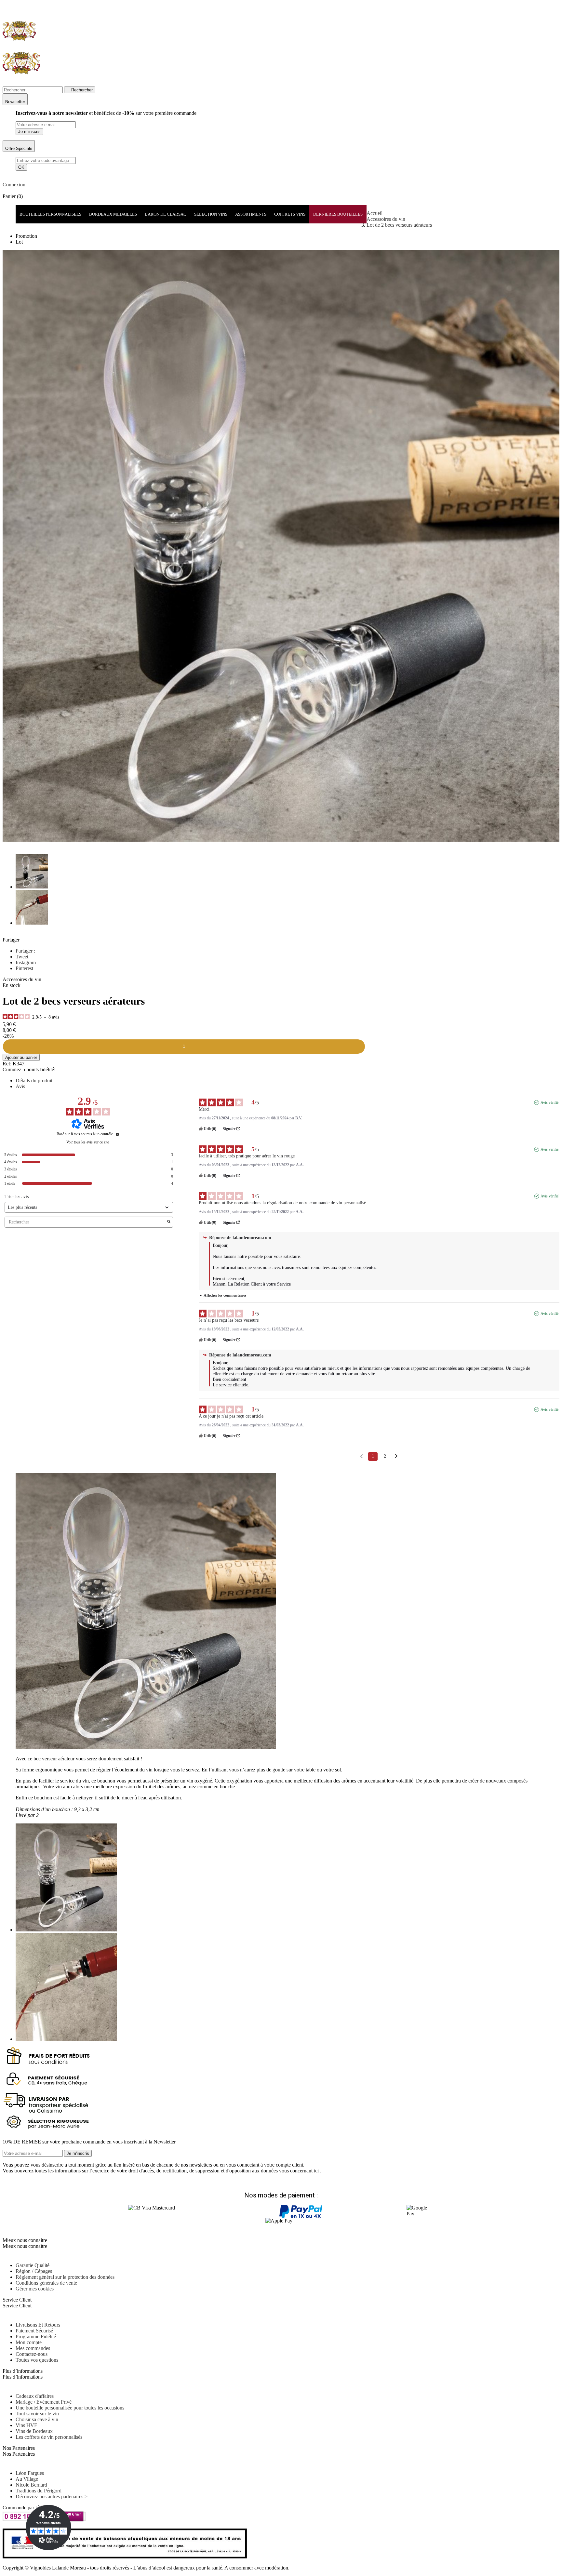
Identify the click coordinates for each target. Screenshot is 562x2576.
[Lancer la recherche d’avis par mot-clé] (169, 1222)
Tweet (22, 957)
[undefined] (117, 1134)
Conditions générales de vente (46, 2283)
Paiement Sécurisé (34, 2331)
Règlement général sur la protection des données (65, 2277)
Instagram (26, 962)
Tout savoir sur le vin (37, 2414)
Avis (20, 1086)
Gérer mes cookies (35, 2289)
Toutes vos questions (37, 2360)
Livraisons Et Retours (38, 2325)
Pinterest (24, 968)
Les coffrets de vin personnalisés (49, 2437)
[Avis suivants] (396, 1457)
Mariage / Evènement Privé (44, 2402)
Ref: (7, 1064)
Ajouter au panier (21, 1057)
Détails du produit (34, 1081)
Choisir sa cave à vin (37, 2419)
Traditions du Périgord (39, 2491)
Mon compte (29, 2342)
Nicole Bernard (31, 2485)
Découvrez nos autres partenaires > (52, 2496)
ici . (318, 2171)
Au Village (27, 2479)
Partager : (25, 951)
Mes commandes (33, 2348)
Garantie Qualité (33, 2265)
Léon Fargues (30, 2473)
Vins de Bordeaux (34, 2431)
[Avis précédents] (361, 1456)
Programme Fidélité (36, 2336)
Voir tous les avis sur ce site (88, 1142)
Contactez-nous (32, 2354)
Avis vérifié (549, 1102)
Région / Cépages (34, 2271)
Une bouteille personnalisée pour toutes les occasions (70, 2408)
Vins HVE (27, 2425)
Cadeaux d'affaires (35, 2396)
